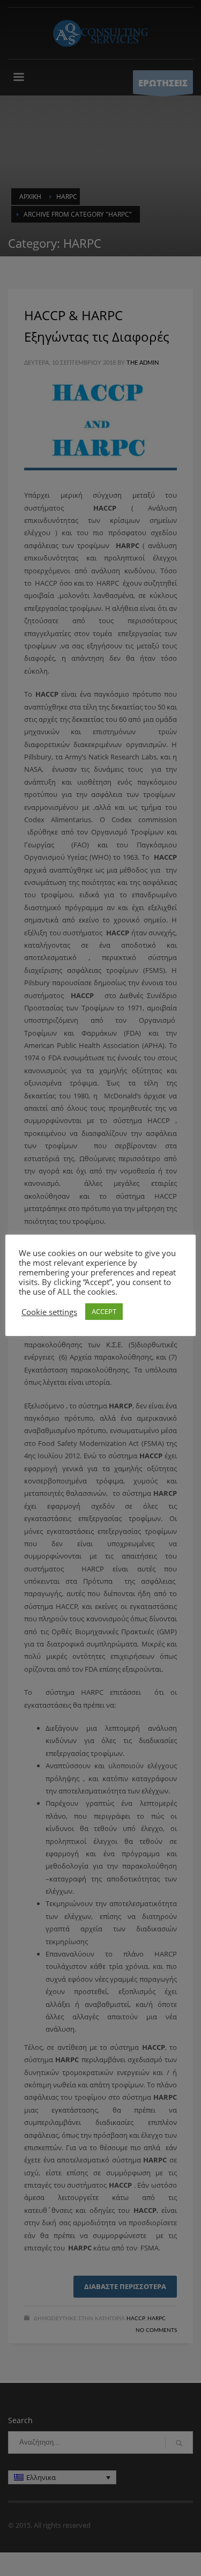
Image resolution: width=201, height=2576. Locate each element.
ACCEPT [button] (104, 1311)
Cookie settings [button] (49, 1312)
